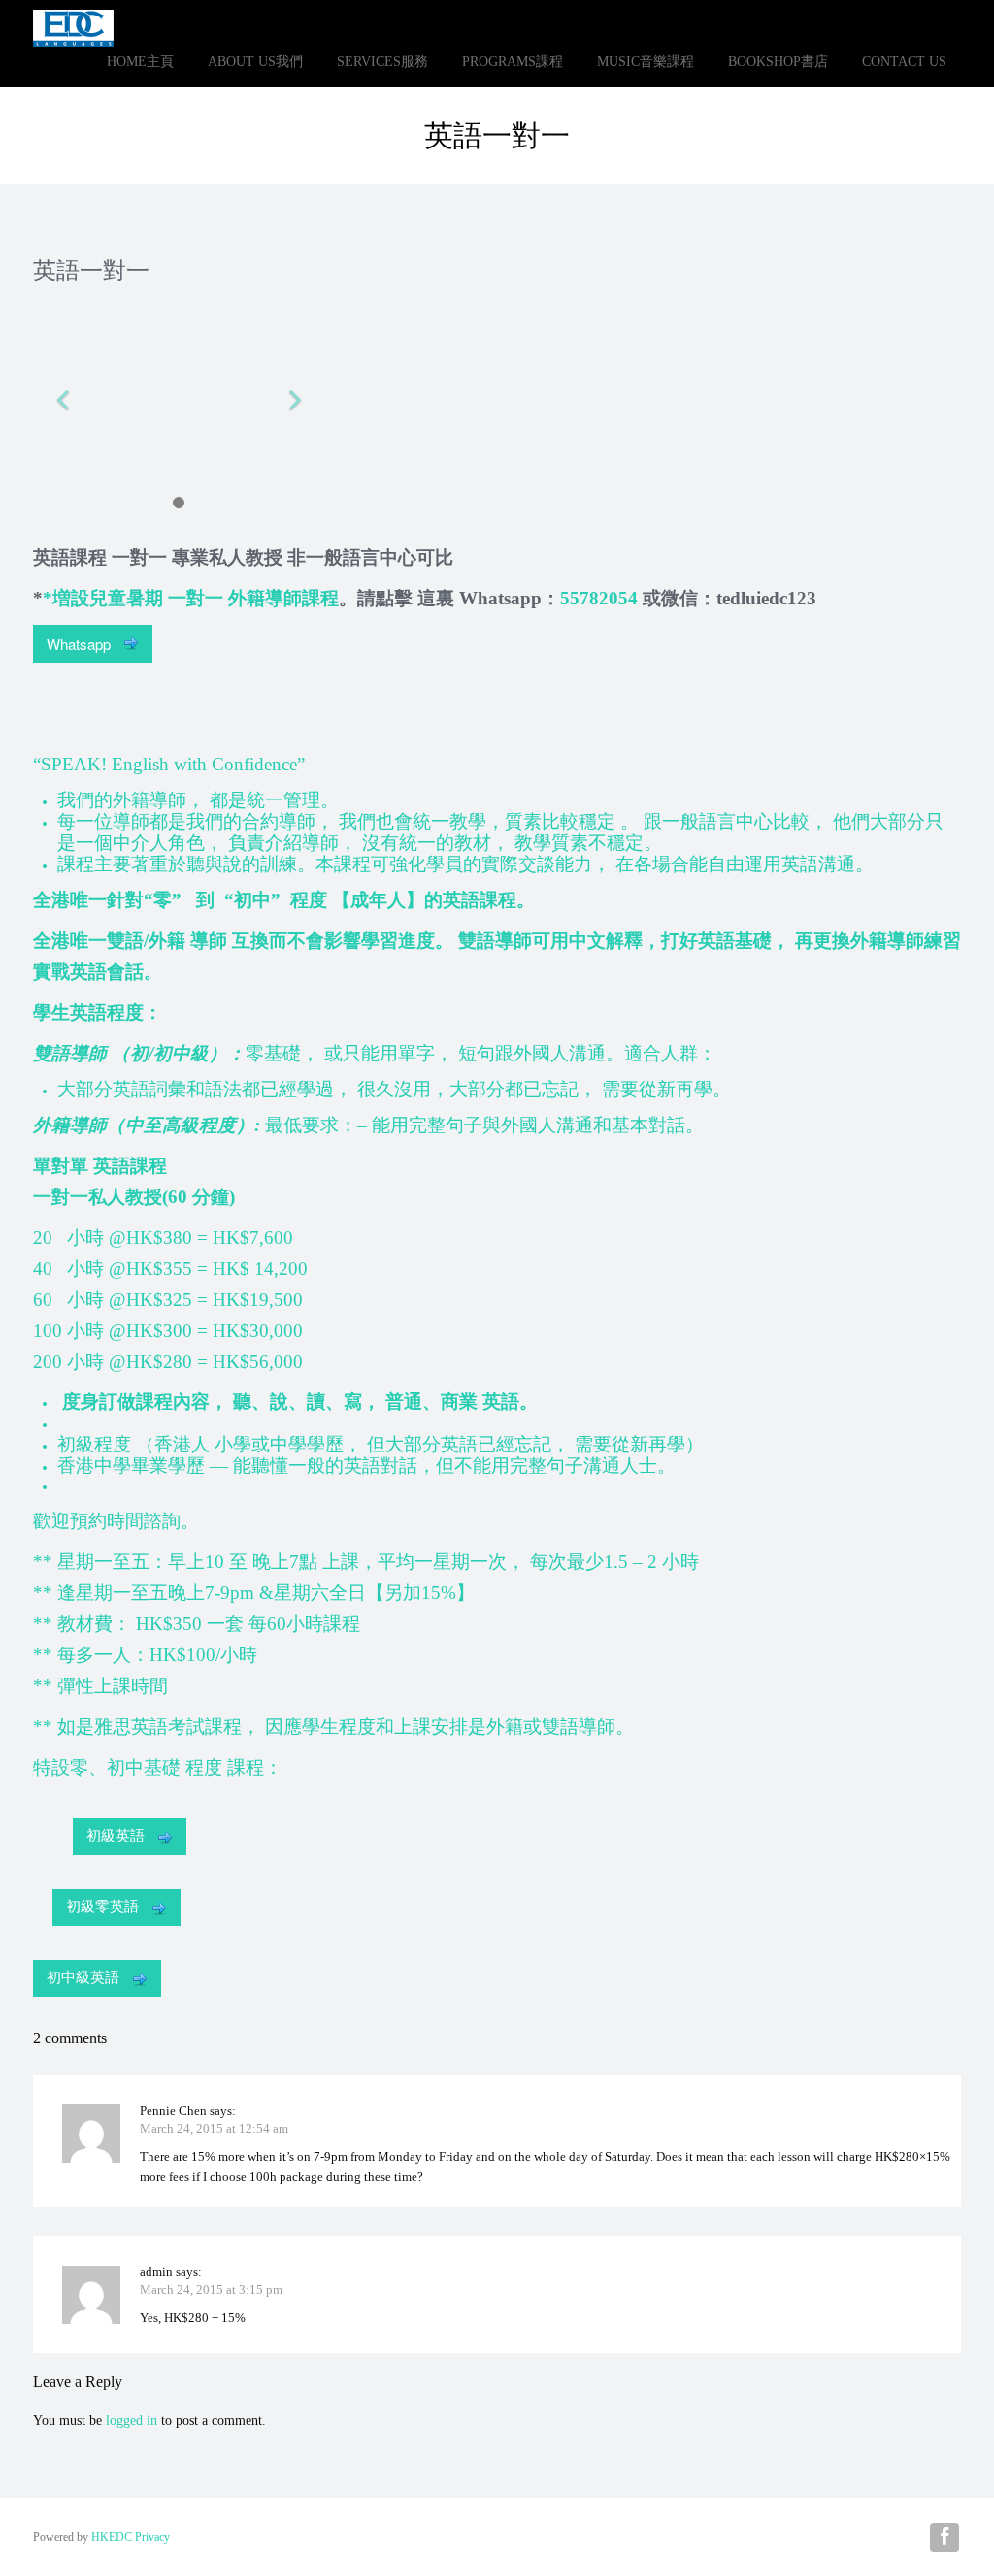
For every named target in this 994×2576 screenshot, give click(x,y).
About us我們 (255, 62)
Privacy (152, 2537)
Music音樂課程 (646, 62)
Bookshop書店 (778, 62)
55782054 (599, 598)
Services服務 (382, 62)
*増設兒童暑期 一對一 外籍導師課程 (191, 598)
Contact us (904, 62)
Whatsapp (81, 644)
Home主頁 (140, 62)
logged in (132, 2420)
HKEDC (112, 2537)
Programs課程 (513, 62)
